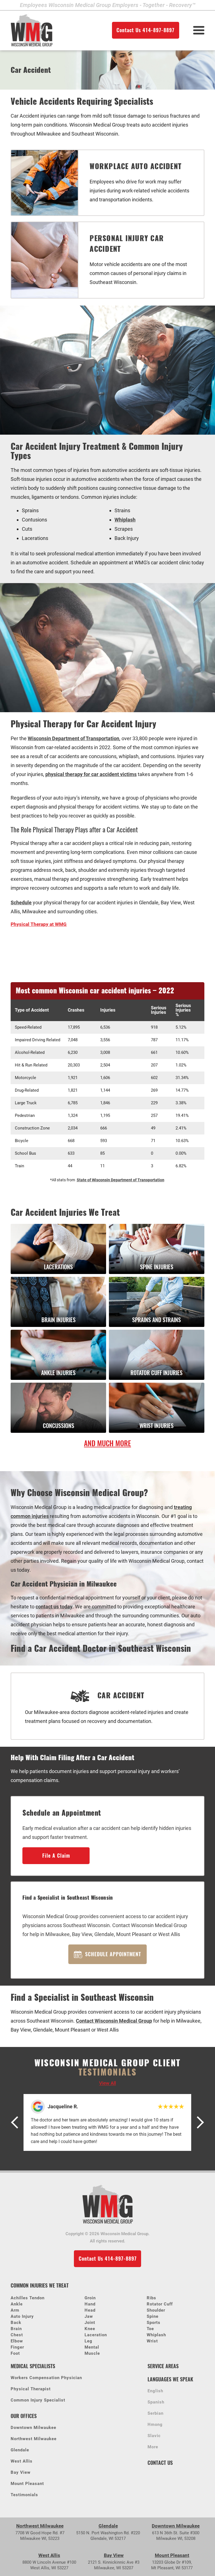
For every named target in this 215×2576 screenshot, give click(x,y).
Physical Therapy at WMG (39, 924)
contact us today (54, 1607)
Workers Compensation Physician (46, 2378)
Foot (15, 2353)
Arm (15, 2310)
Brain (16, 2329)
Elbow (17, 2341)
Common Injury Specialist (38, 2400)
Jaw (89, 2316)
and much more (107, 1443)
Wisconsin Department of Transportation (73, 738)
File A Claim (56, 1856)
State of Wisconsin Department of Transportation (121, 1180)
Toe (150, 2329)
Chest (17, 2335)
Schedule (21, 902)
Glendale (20, 2450)
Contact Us (160, 2463)
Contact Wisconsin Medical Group (114, 2021)
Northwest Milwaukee (34, 2439)
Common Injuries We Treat (40, 2285)
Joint (90, 2323)
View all (107, 2083)
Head (90, 2310)
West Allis (22, 2461)
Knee (90, 2329)
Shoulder (156, 2310)
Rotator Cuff (160, 2304)
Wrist (152, 2341)
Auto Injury (22, 2316)
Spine (153, 2316)
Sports (154, 2323)
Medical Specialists (33, 2366)
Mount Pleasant (27, 2484)
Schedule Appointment (113, 1954)
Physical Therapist (31, 2389)
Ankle (17, 2304)
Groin (90, 2298)
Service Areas (163, 2366)
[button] (15, 2122)
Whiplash (125, 520)
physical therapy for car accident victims (91, 774)
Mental (92, 2347)
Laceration (96, 2335)
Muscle (92, 2353)
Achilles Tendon (28, 2298)
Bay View (21, 2473)
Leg (88, 2341)
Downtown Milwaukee (33, 2428)
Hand (90, 2304)
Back (16, 2323)
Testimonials (24, 2495)
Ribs (151, 2298)
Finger (17, 2347)
